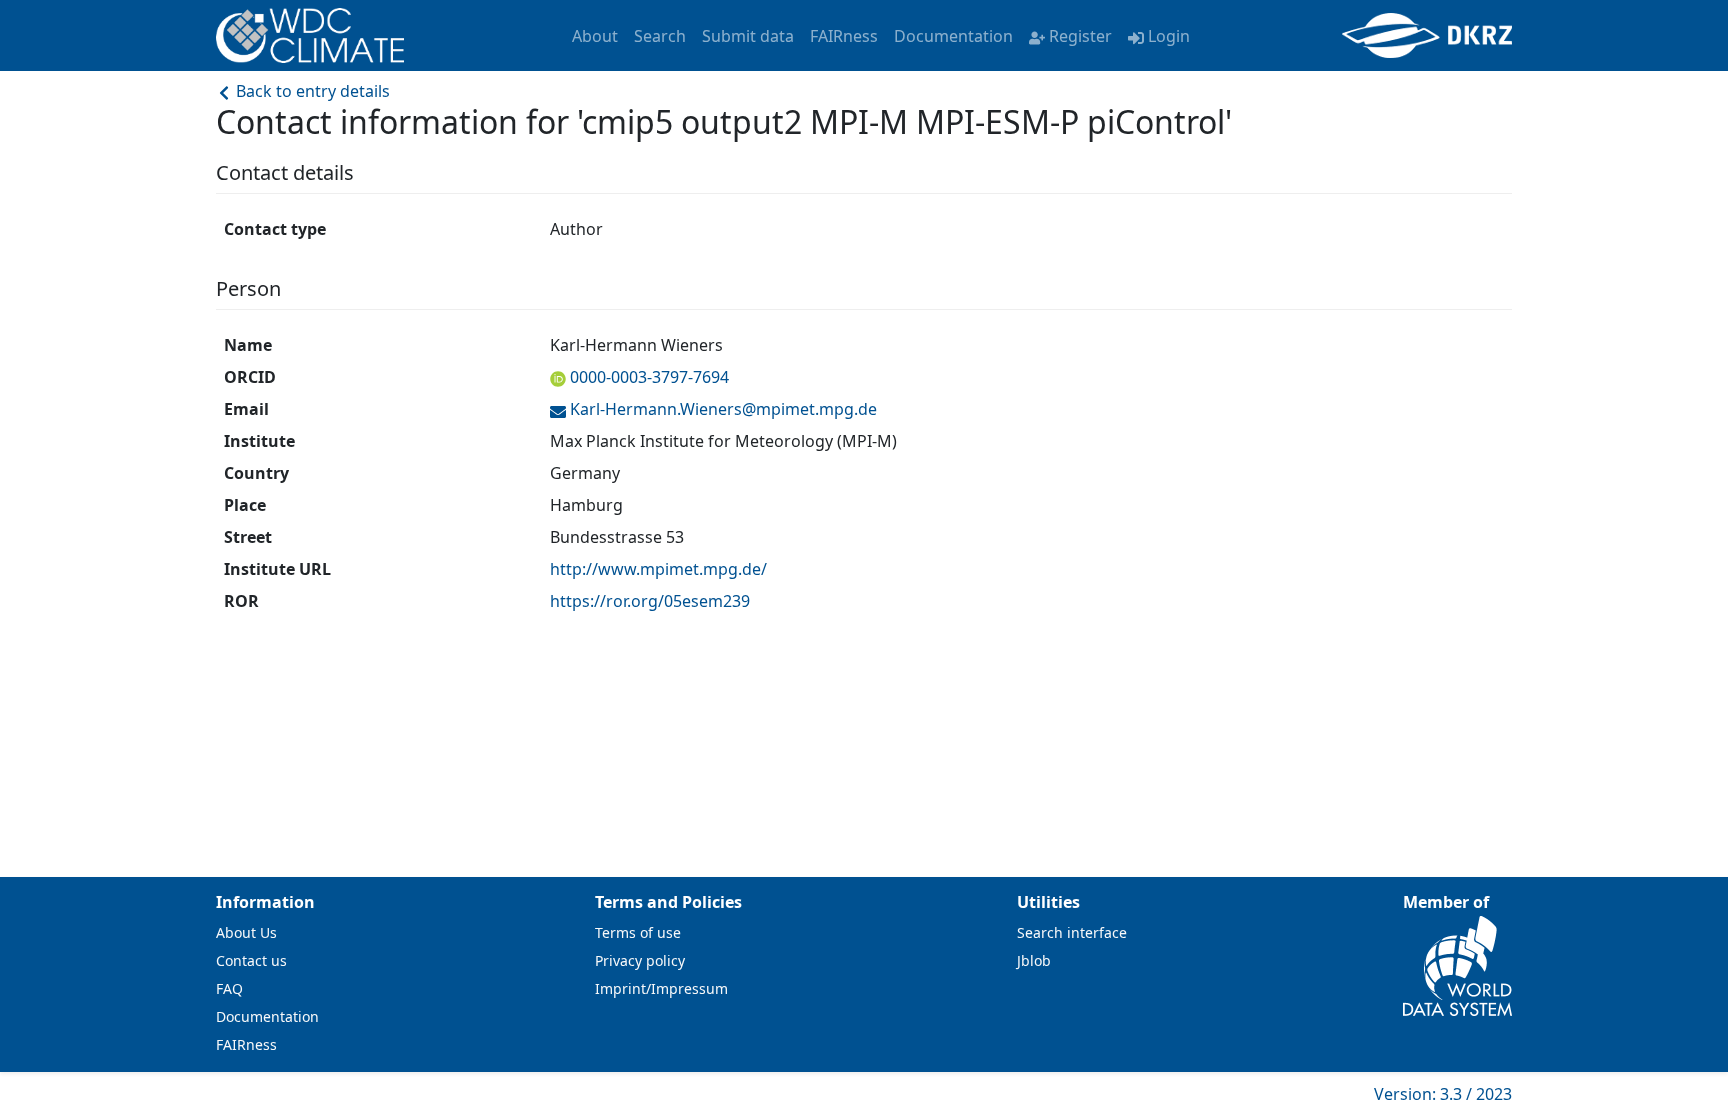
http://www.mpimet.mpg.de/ (658, 569)
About (595, 36)
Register (1080, 36)
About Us (246, 932)
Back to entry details (311, 91)
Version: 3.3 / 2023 (1443, 1094)
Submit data (748, 36)
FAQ (229, 988)
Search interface (1072, 932)
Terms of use (638, 932)
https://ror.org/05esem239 (650, 601)
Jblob (1034, 960)
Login (1169, 36)
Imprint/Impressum (661, 988)
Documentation (953, 36)
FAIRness (844, 36)
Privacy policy (640, 960)
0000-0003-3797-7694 (649, 377)
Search (660, 36)
